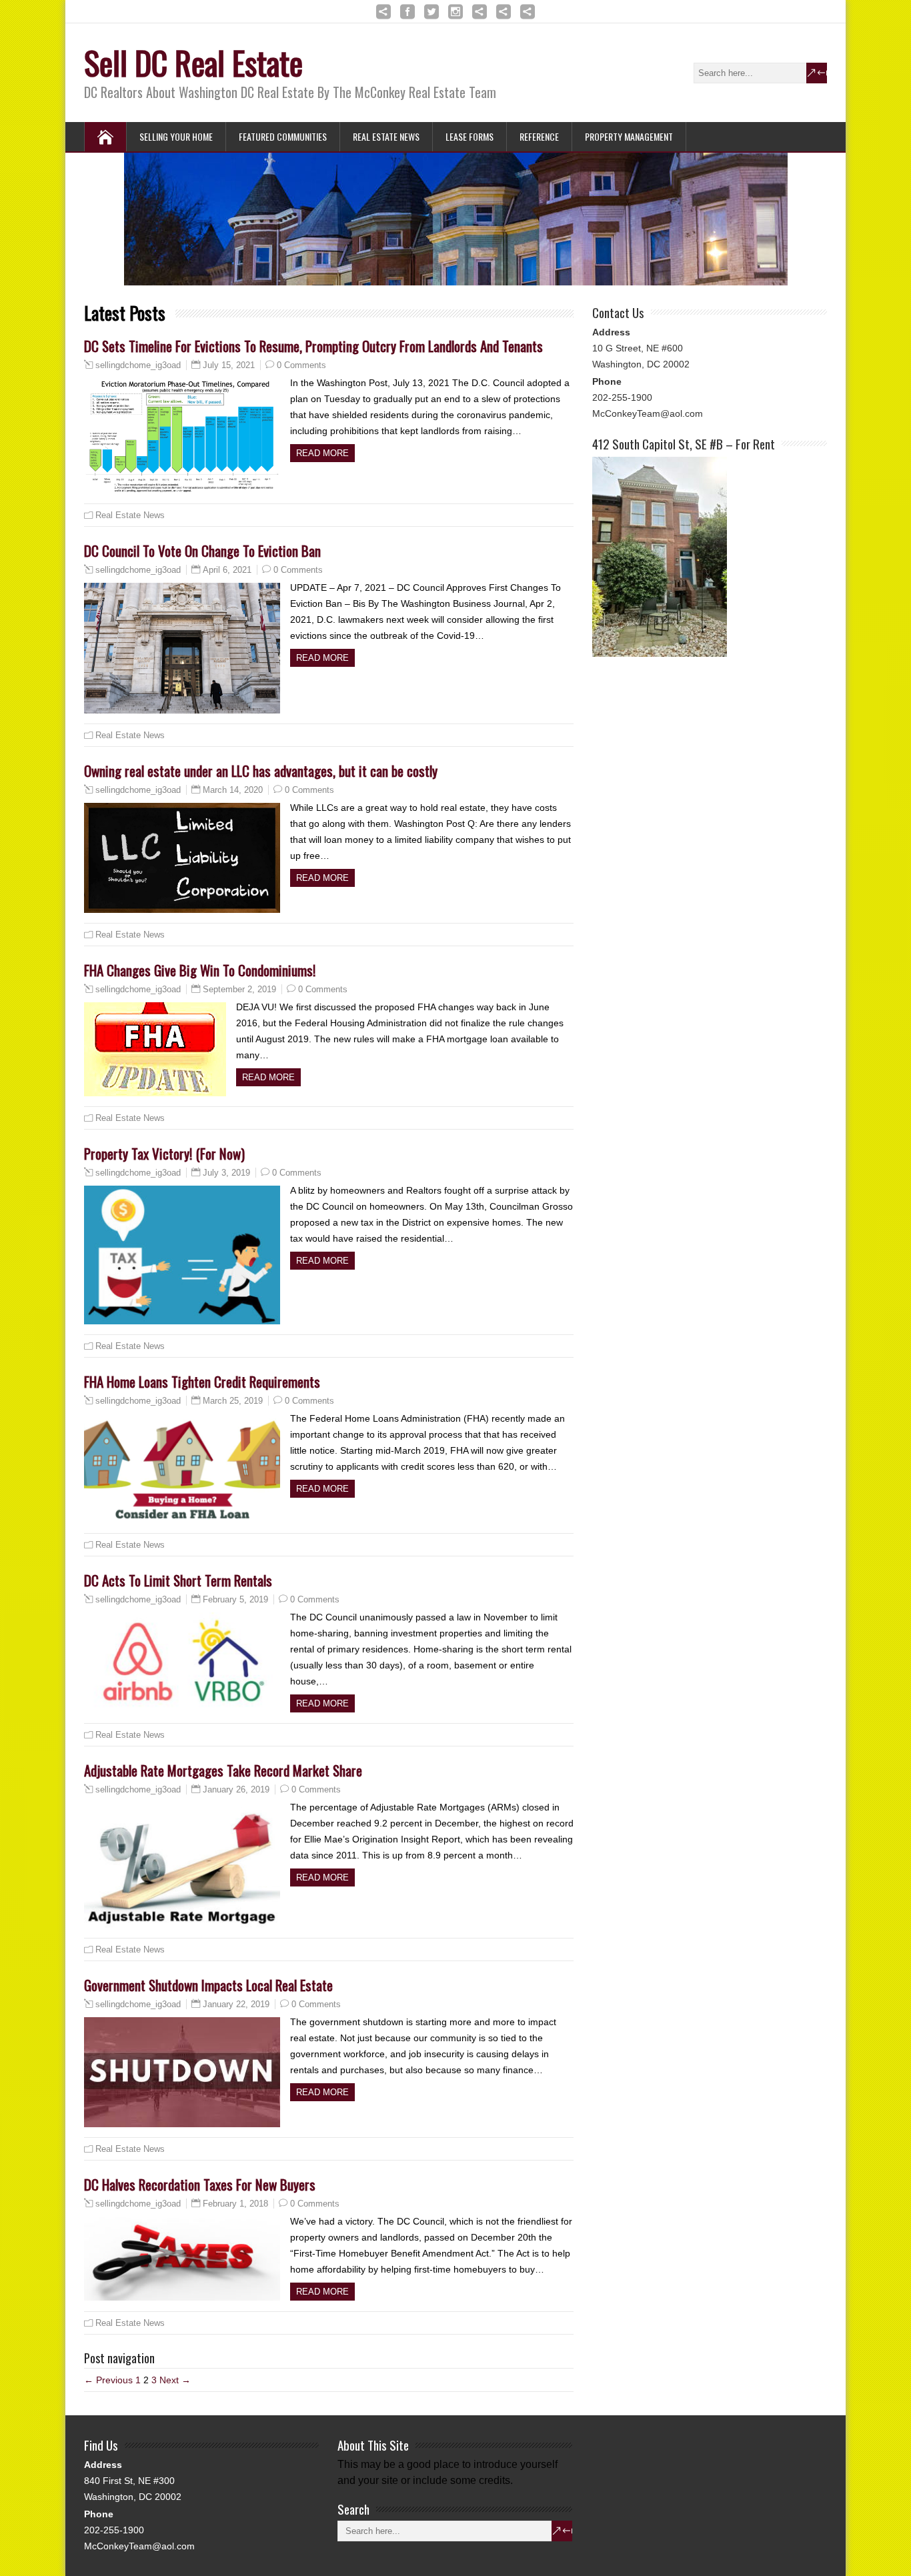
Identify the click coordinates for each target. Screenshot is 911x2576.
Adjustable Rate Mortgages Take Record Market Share (223, 1770)
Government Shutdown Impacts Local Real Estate (208, 1985)
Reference (539, 136)
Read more (322, 453)
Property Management (629, 136)
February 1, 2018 (235, 2204)
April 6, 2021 (227, 570)
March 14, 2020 (233, 790)
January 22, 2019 (236, 2004)
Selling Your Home (176, 136)
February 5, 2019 (235, 1599)
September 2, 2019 (239, 989)
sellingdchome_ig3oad (138, 365)
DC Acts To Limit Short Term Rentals (178, 1580)
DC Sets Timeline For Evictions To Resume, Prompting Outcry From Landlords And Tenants (313, 346)
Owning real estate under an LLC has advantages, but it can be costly (261, 771)
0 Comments (301, 365)
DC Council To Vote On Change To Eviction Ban (202, 550)
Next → (175, 2380)
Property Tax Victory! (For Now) (164, 1153)
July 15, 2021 (229, 365)
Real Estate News (386, 136)
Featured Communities (283, 136)
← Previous (108, 2380)
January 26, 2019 (236, 1789)
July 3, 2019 (226, 1173)
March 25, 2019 (233, 1401)
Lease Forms (470, 136)
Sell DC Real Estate (193, 62)
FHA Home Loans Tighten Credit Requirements (202, 1381)
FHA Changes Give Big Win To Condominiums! (200, 970)
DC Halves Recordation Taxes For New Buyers (200, 2184)
